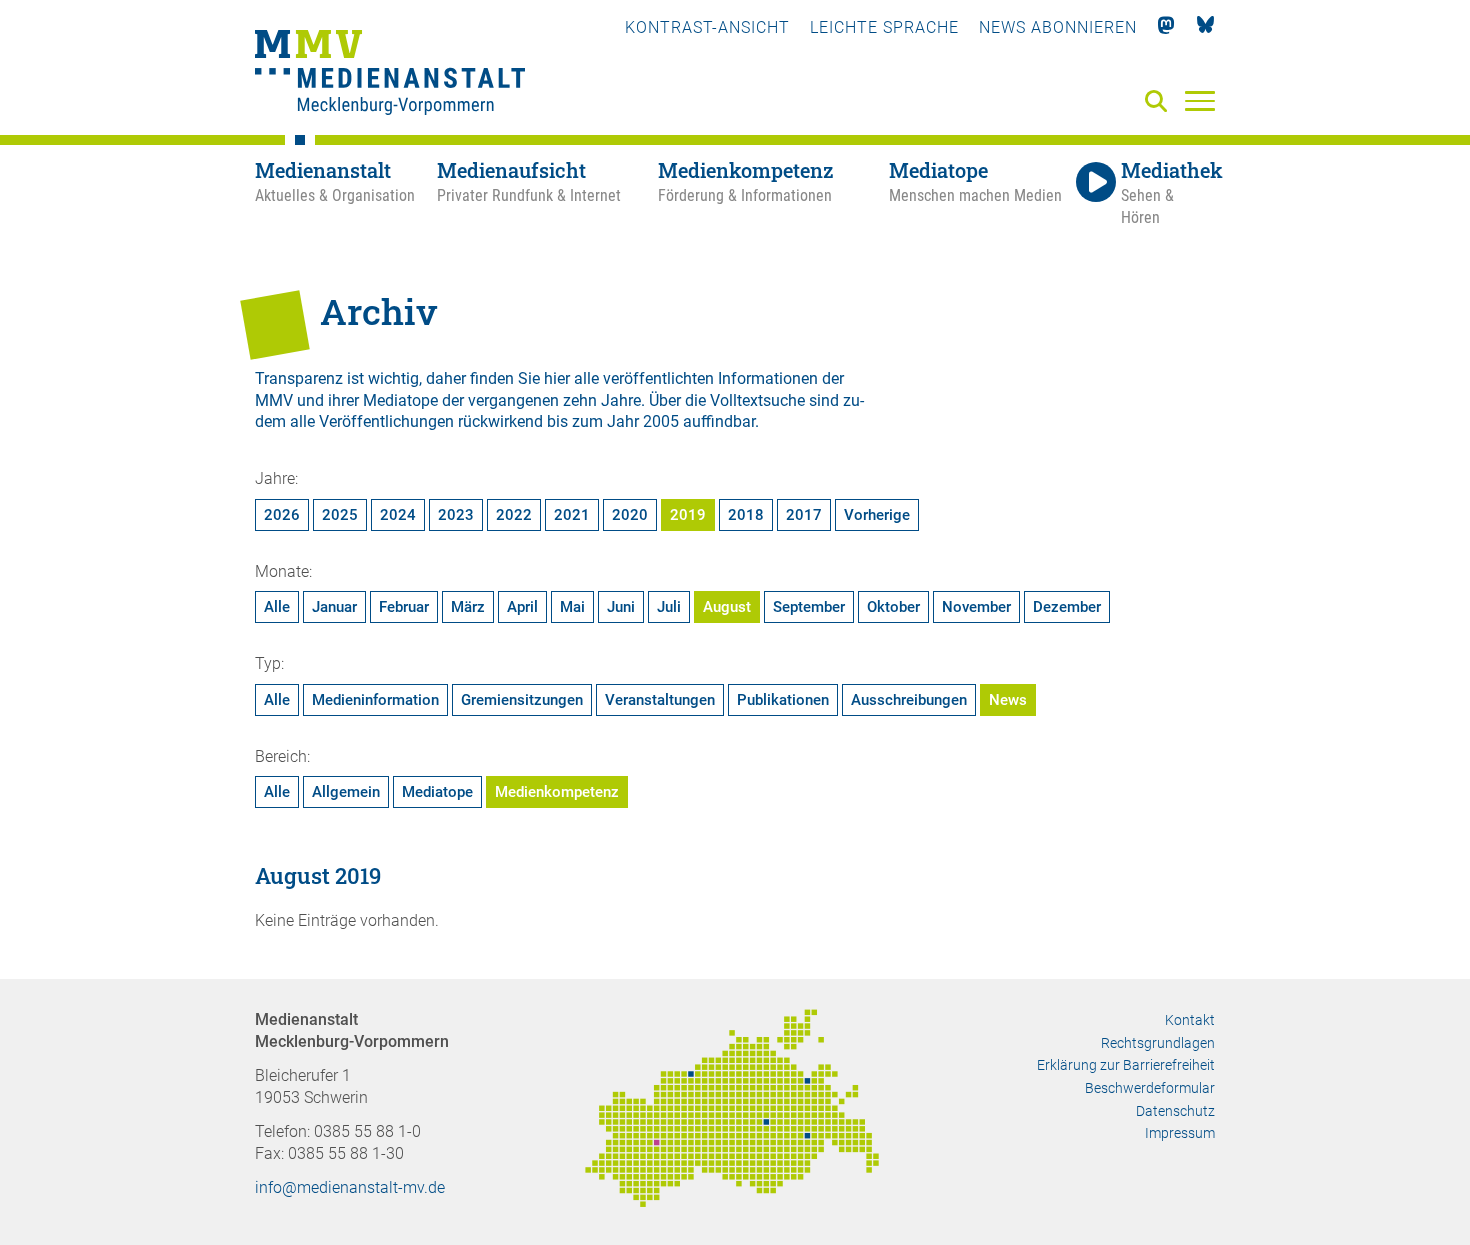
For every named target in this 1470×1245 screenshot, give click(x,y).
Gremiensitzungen (522, 700)
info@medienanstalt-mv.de (350, 1187)
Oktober (893, 607)
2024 (398, 515)
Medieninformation (375, 700)
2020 (630, 515)
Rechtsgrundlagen (1158, 1043)
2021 (572, 515)
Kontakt (1190, 1020)
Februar (404, 607)
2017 (804, 515)
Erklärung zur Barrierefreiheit (1126, 1065)
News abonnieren (1058, 27)
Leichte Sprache (884, 27)
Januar (334, 607)
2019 (688, 515)
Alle (277, 607)
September (809, 607)
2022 (514, 515)
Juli (669, 607)
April (522, 607)
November (976, 607)
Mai (572, 607)
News (1008, 700)
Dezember (1067, 607)
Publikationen (783, 700)
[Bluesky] (1205, 27)
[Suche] (1160, 102)
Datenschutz (1175, 1111)
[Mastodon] (1166, 27)
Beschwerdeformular (1150, 1088)
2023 (456, 515)
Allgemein (346, 792)
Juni (621, 607)
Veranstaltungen (660, 700)
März (468, 607)
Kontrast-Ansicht (707, 27)
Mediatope (437, 792)
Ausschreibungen (909, 700)
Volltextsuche (757, 400)
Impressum (1180, 1133)
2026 (282, 515)
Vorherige (877, 515)
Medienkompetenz (557, 792)
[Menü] (1200, 100)
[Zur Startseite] (390, 75)
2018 (746, 515)
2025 (340, 515)
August (727, 607)
